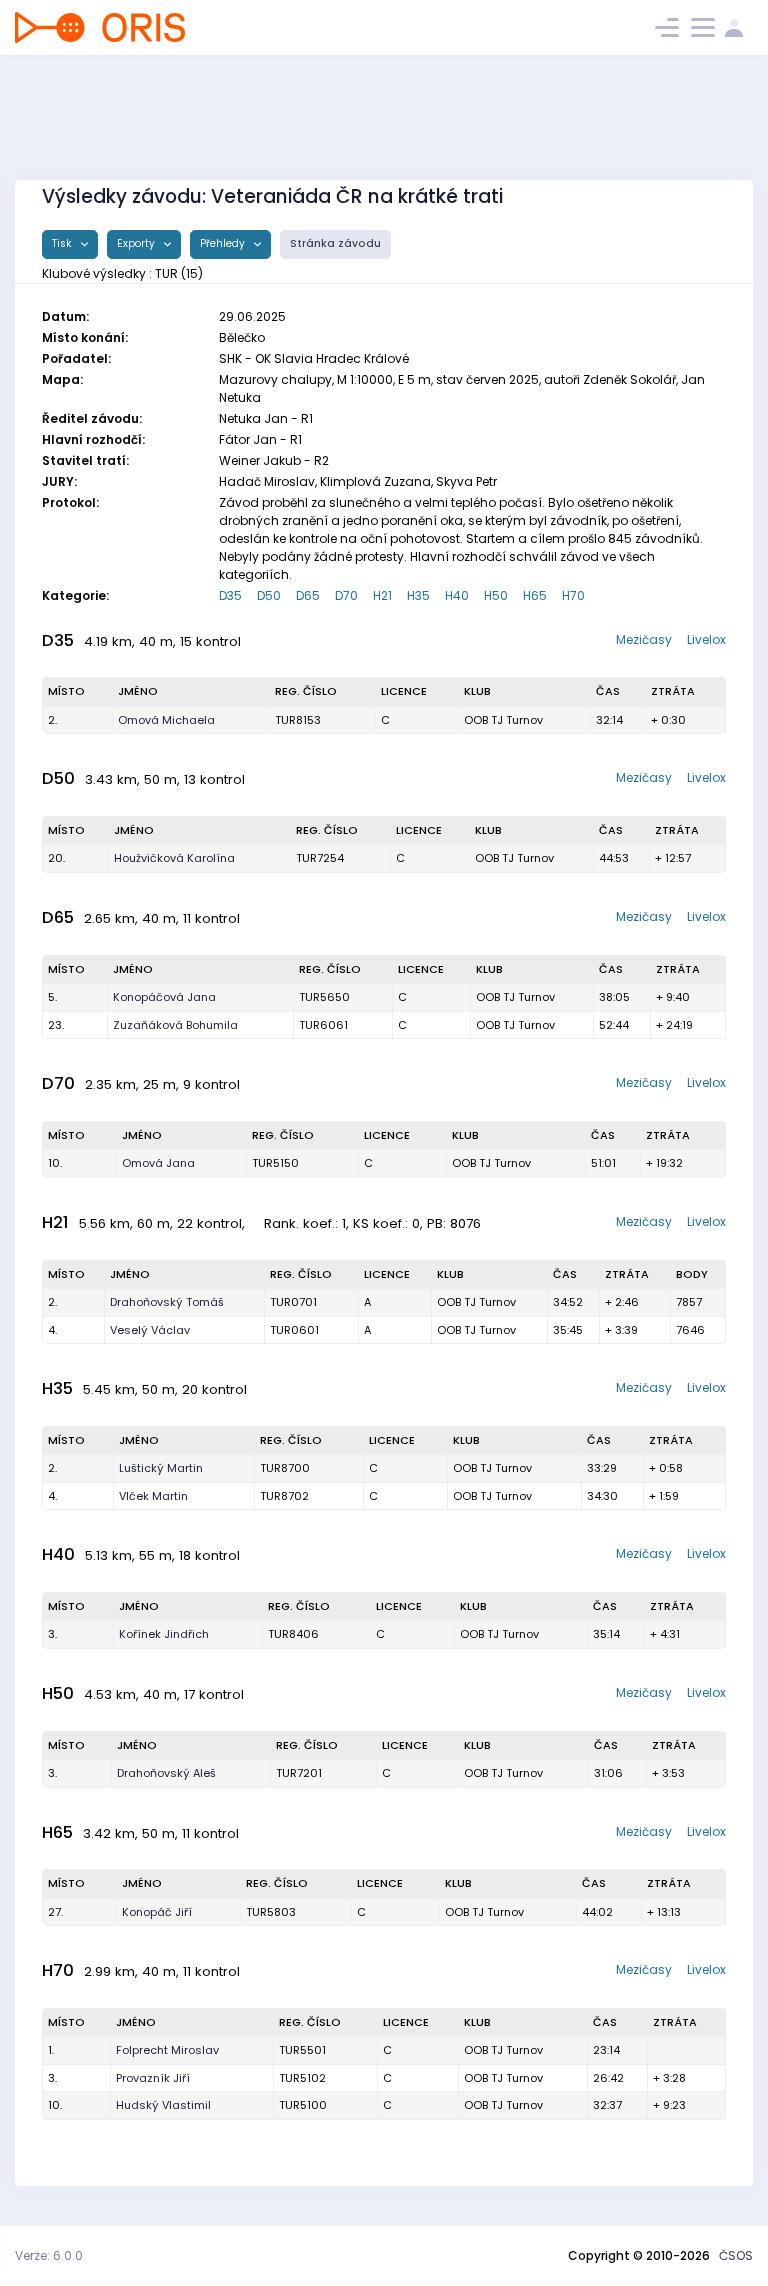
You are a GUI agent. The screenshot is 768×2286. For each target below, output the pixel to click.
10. (55, 1163)
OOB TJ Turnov (503, 720)
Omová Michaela (166, 720)
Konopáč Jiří (157, 1912)
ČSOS (736, 2255)
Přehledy (224, 243)
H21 (382, 595)
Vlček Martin (153, 1496)
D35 (230, 595)
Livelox (706, 639)
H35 (418, 595)
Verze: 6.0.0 (49, 2255)
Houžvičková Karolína (174, 858)
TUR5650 (324, 997)
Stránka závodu (335, 243)
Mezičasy (644, 639)
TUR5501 (302, 2050)
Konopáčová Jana (164, 997)
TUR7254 (320, 858)
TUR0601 (294, 1330)
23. (56, 1025)
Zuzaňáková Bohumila (175, 1025)
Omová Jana (158, 1163)
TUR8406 (293, 1634)
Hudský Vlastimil (163, 2105)
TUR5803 (271, 1912)
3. (52, 1634)
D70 (346, 595)
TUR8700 (285, 1468)
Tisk (63, 243)
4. (52, 1330)
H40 (457, 595)
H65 (535, 595)
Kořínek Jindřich (164, 1634)
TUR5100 (303, 2105)
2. (52, 720)
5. (52, 997)
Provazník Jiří (153, 2078)
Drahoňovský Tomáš (167, 1302)
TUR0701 (293, 1302)
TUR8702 (284, 1496)
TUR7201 (299, 1773)
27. (55, 1912)
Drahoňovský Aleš (166, 1773)
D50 (269, 595)
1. (51, 2050)
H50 (496, 595)
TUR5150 (275, 1163)
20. (56, 858)
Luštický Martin (161, 1468)
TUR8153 (298, 720)
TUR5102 (302, 2078)
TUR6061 (323, 1025)
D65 (308, 595)
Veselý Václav (150, 1330)
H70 (573, 595)
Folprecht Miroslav (167, 2050)
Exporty (137, 243)
